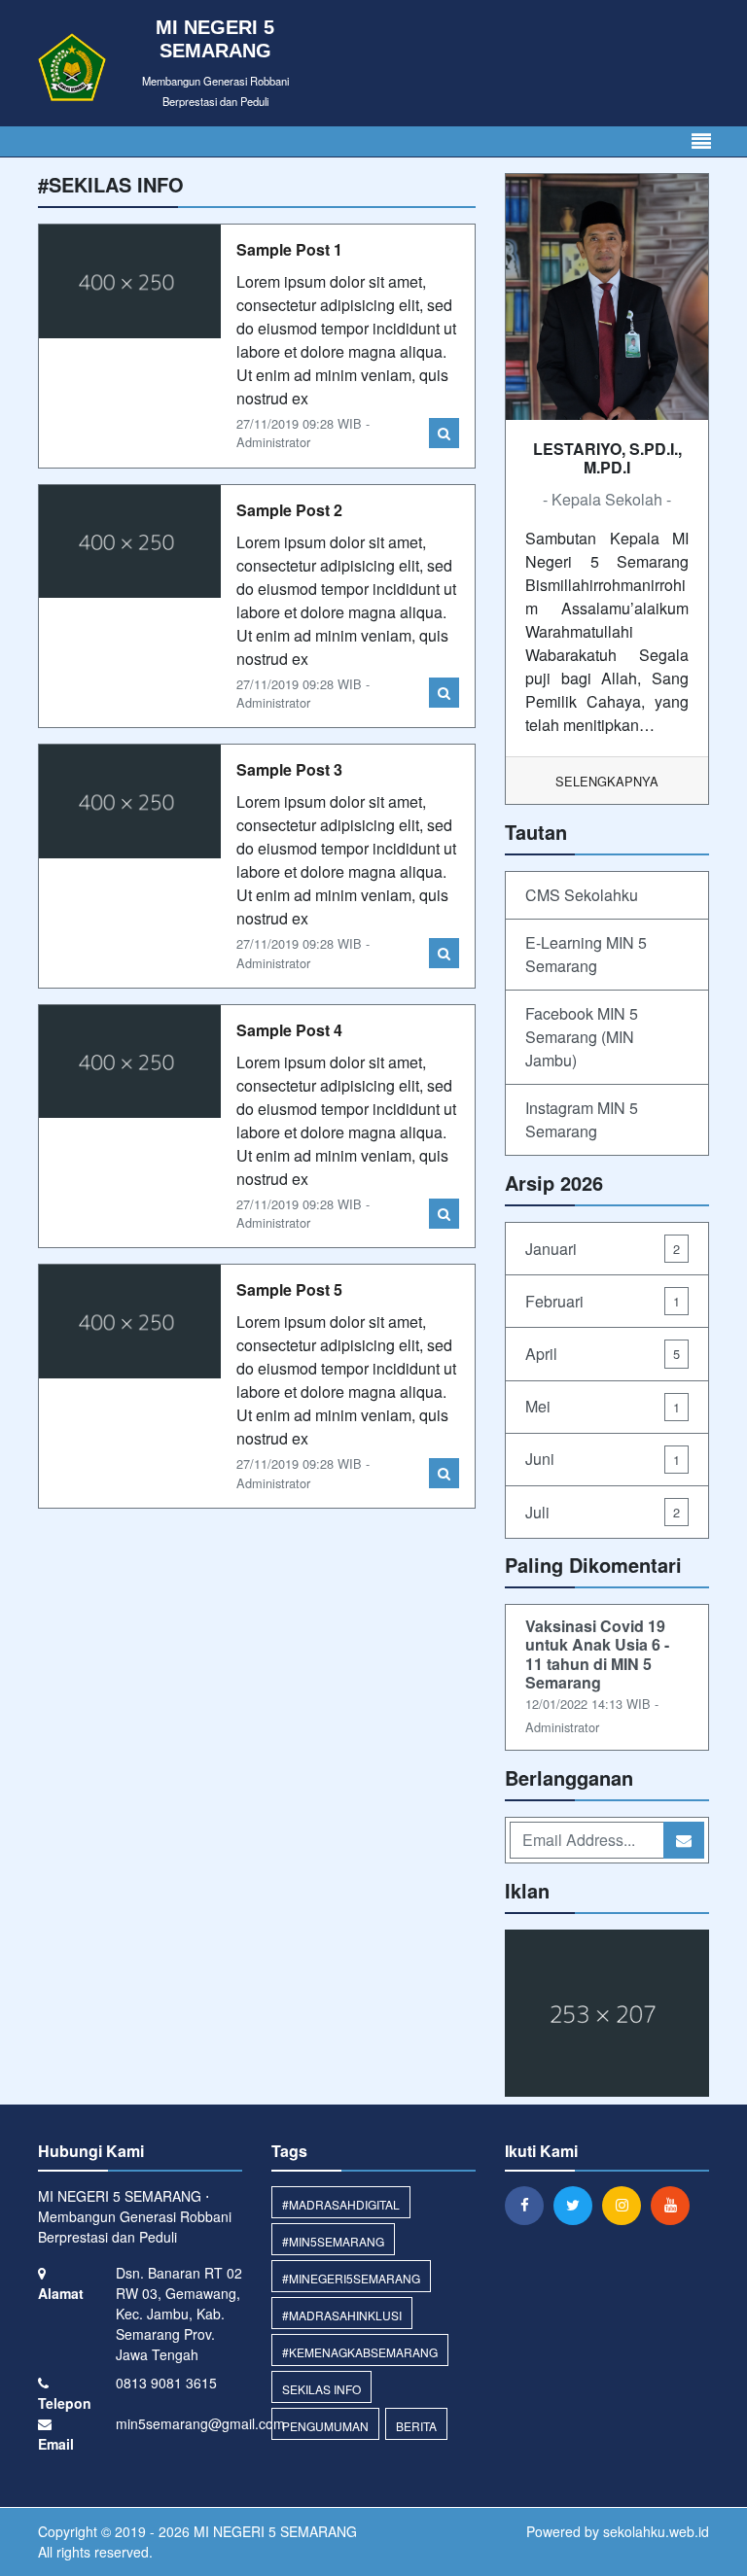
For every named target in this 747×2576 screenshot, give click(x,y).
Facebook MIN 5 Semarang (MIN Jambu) (582, 1037)
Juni (603, 1459)
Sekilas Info (321, 2389)
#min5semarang (333, 2241)
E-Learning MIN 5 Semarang (586, 954)
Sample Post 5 (289, 1289)
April (603, 1354)
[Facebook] (529, 2205)
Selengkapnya (607, 781)
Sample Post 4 (289, 1030)
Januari (603, 1249)
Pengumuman (325, 2426)
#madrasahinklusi (342, 2315)
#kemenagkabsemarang (360, 2352)
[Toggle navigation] (701, 141)
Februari (603, 1301)
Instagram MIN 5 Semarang (582, 1119)
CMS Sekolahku (582, 895)
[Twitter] (578, 2205)
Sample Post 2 (289, 510)
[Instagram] (626, 2205)
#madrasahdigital (341, 2204)
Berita (416, 2426)
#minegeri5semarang (351, 2278)
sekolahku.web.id (656, 2531)
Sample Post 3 (289, 769)
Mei (603, 1406)
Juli (603, 1512)
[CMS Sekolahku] (607, 2015)
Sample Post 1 (289, 249)
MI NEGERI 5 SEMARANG (273, 2531)
